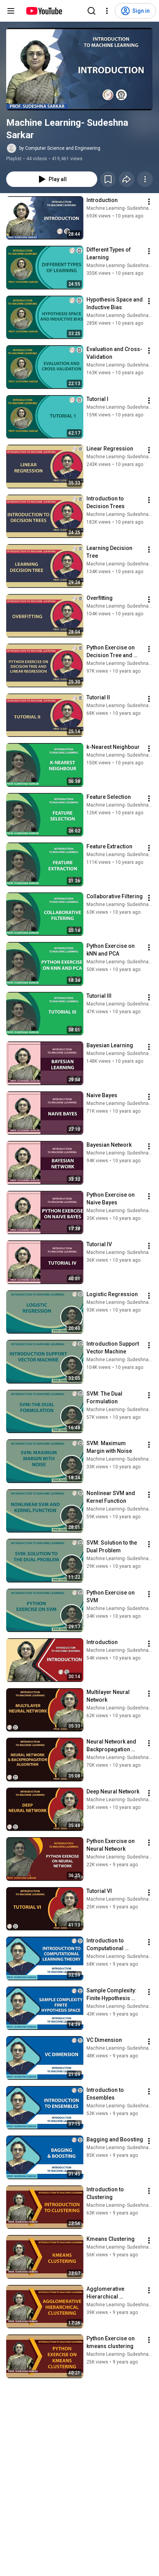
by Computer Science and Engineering (60, 148)
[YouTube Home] (44, 11)
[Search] (91, 11)
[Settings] (107, 11)
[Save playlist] (108, 179)
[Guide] (11, 11)
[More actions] (145, 179)
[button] (79, 69)
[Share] (127, 179)
